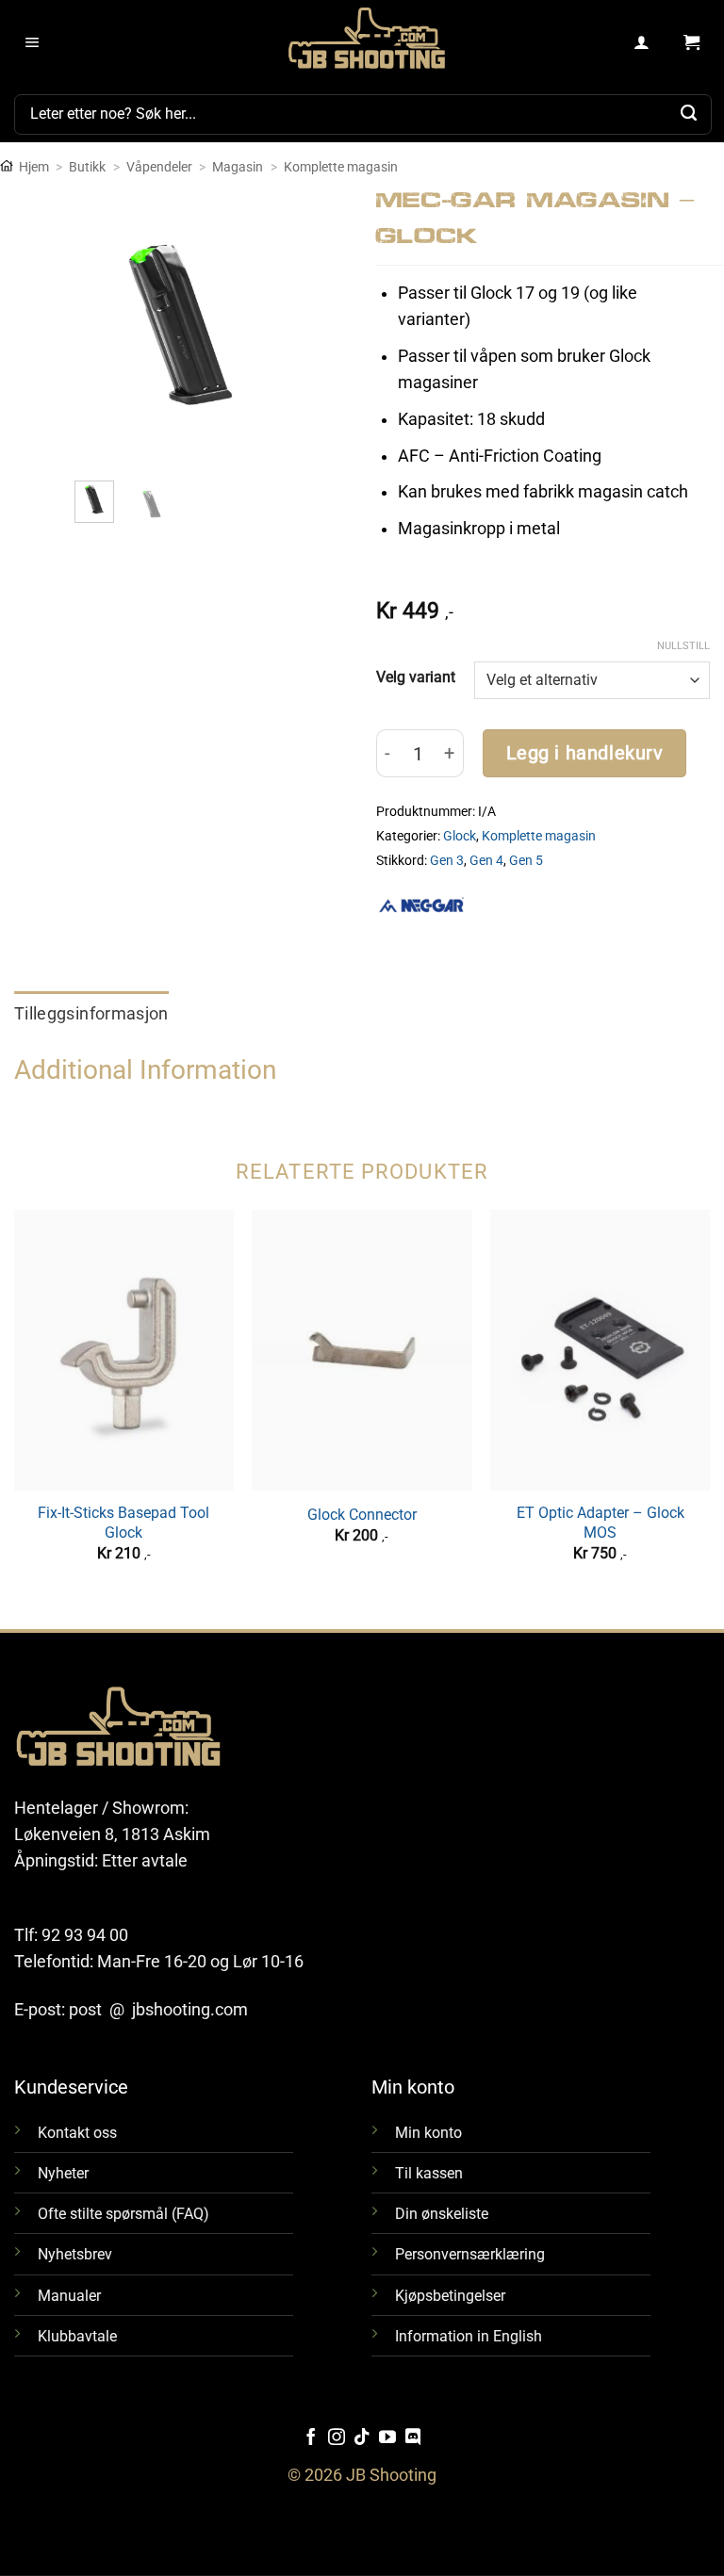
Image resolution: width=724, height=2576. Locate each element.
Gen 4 (486, 860)
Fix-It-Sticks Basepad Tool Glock (123, 1523)
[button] (33, 43)
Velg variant (416, 677)
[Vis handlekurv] (691, 43)
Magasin (238, 167)
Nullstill (683, 646)
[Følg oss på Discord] (413, 2438)
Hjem (34, 167)
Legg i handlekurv (585, 753)
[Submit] (689, 114)
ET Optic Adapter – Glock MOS (601, 1523)
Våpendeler (159, 167)
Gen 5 (526, 860)
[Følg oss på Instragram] (337, 2438)
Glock (460, 836)
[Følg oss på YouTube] (387, 2438)
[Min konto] (642, 43)
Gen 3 (447, 860)
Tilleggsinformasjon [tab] (91, 1014)
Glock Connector (362, 1515)
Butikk (87, 167)
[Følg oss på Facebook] (311, 2438)
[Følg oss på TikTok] (362, 2438)
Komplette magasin (341, 167)
